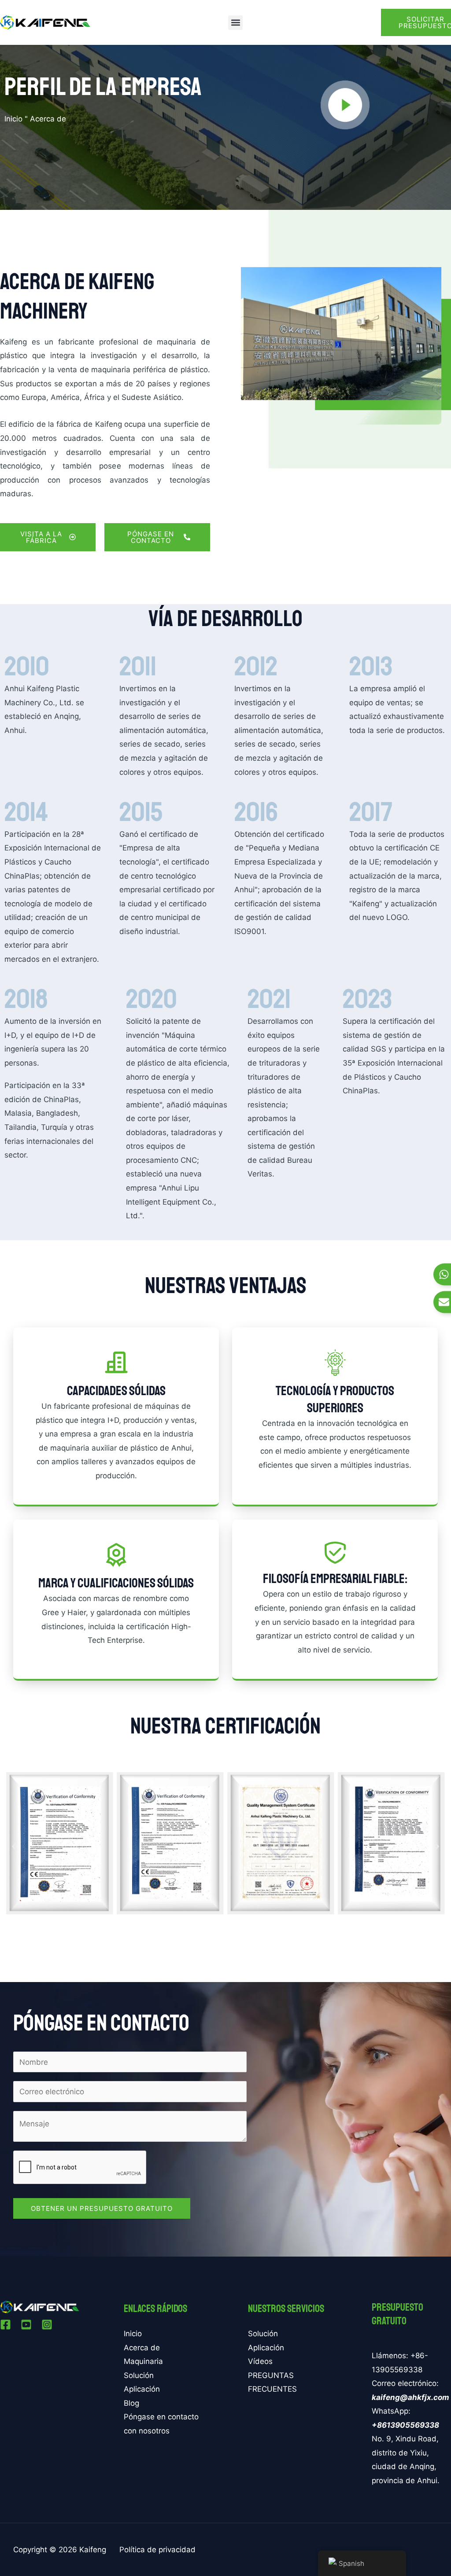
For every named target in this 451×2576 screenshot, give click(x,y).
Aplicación (142, 2389)
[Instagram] (47, 2325)
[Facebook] (6, 2325)
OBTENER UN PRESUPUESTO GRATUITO (102, 2208)
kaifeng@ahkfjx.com (410, 2397)
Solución (139, 2375)
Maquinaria (143, 2361)
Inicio (13, 119)
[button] (235, 23)
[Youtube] (26, 2325)
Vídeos (260, 2361)
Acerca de (142, 2348)
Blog (131, 2403)
